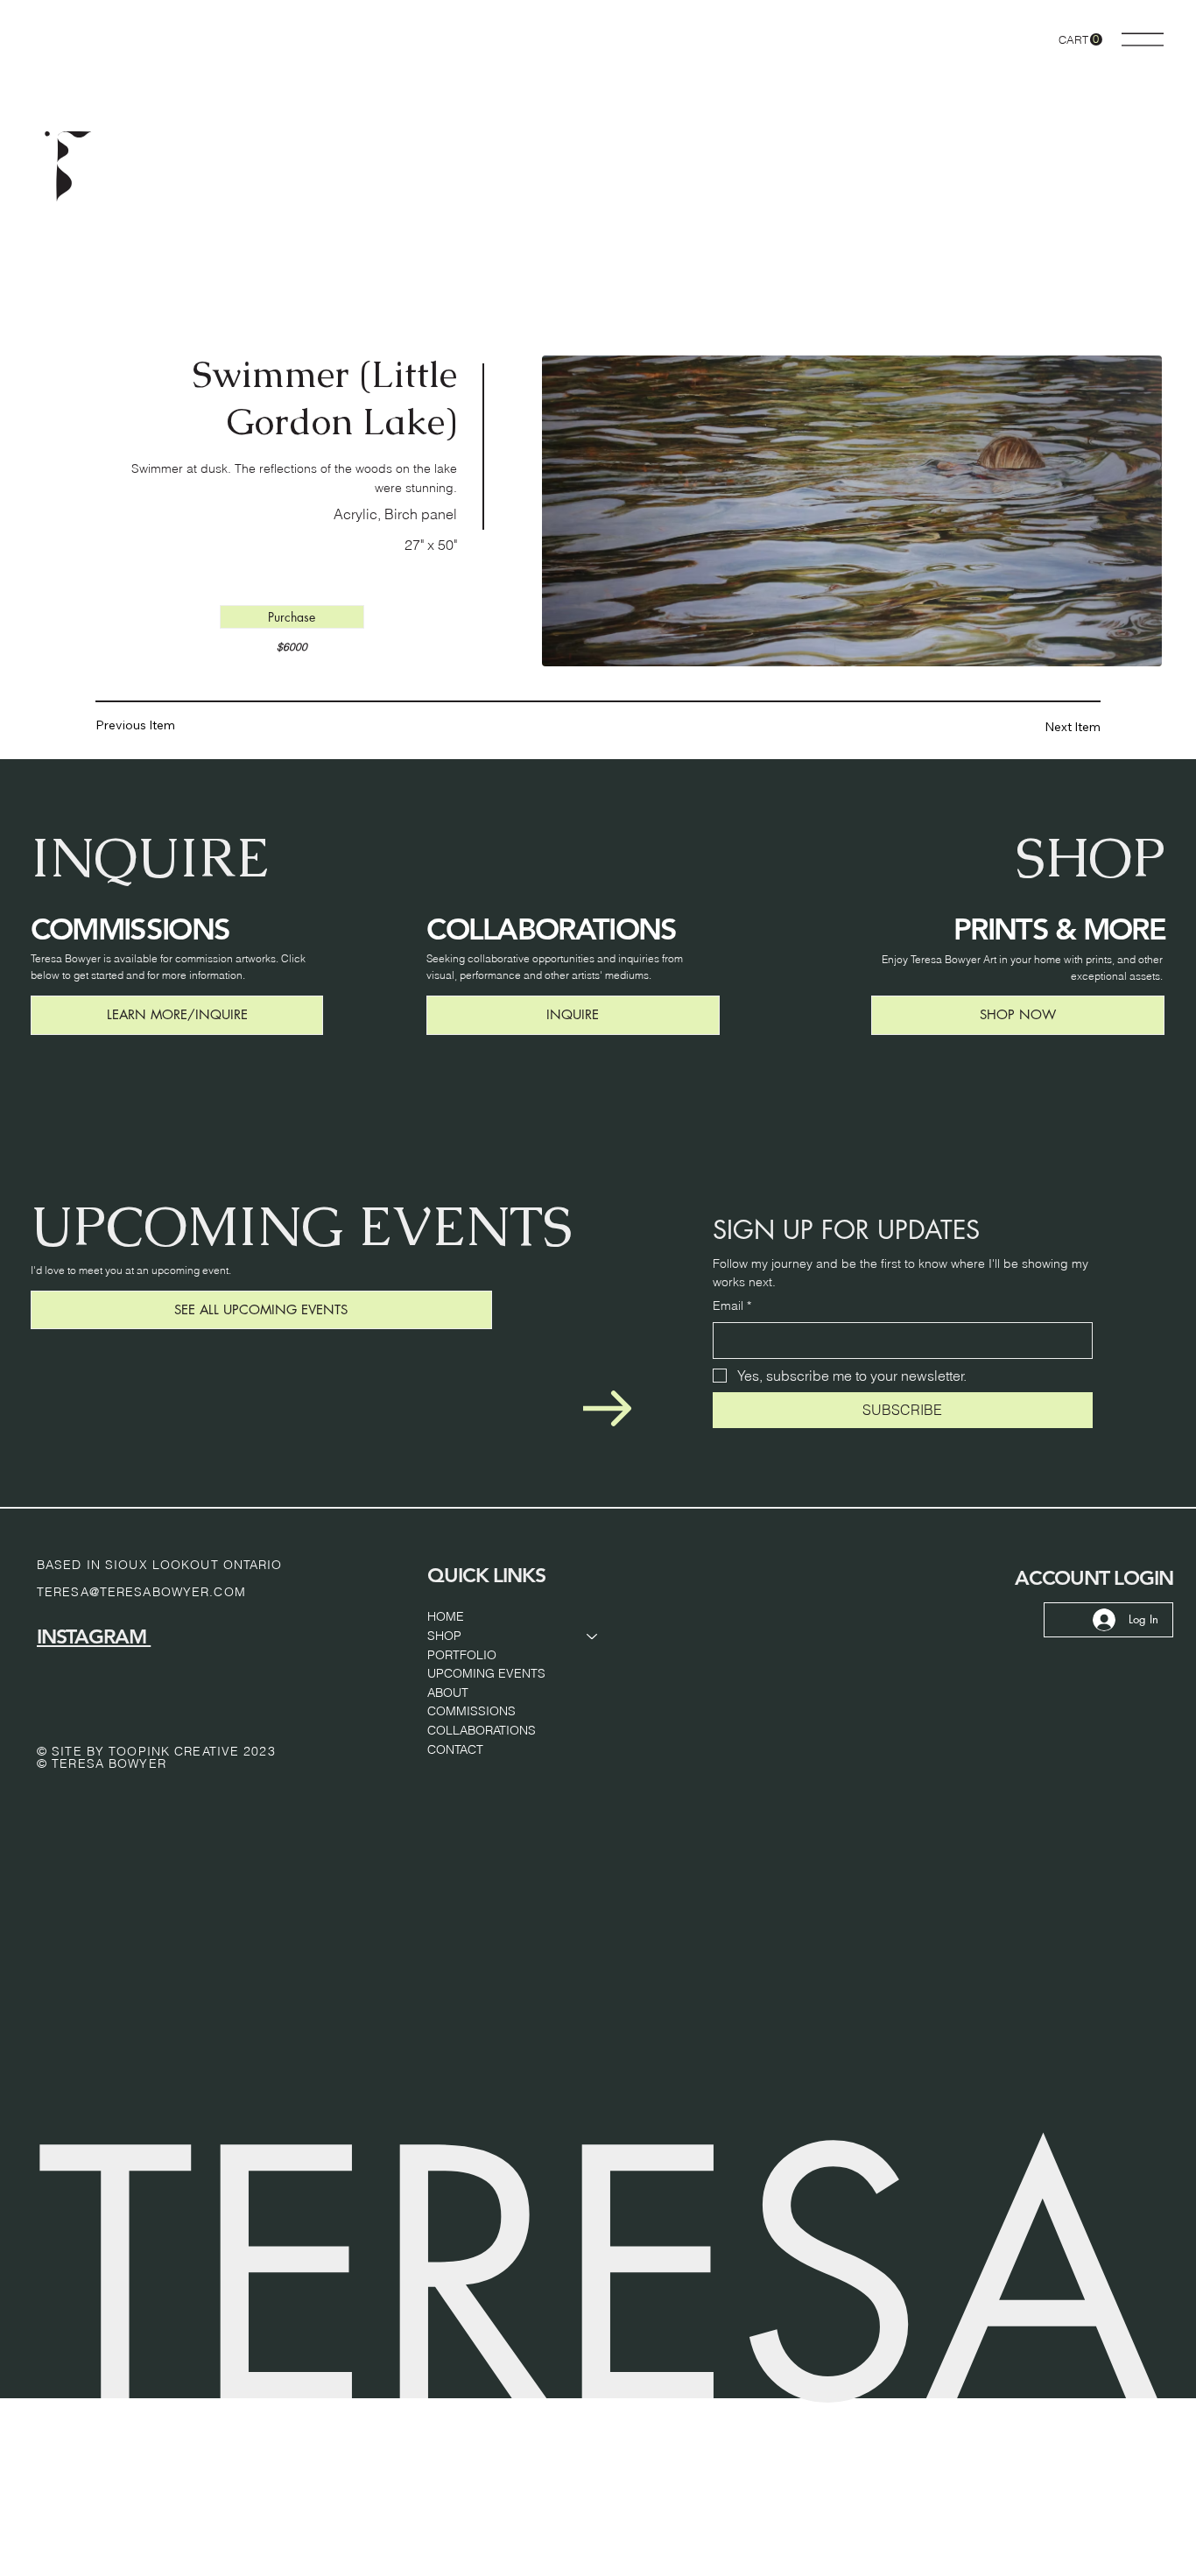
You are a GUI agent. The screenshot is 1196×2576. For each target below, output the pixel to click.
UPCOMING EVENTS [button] (486, 1673)
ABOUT (448, 1693)
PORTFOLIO (462, 1655)
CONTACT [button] (455, 1749)
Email (732, 1306)
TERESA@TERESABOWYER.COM (141, 1592)
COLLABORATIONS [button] (482, 1730)
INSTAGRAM (94, 1636)
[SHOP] (593, 1636)
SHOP (444, 1636)
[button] (1080, 40)
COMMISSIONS (471, 1711)
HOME (446, 1616)
